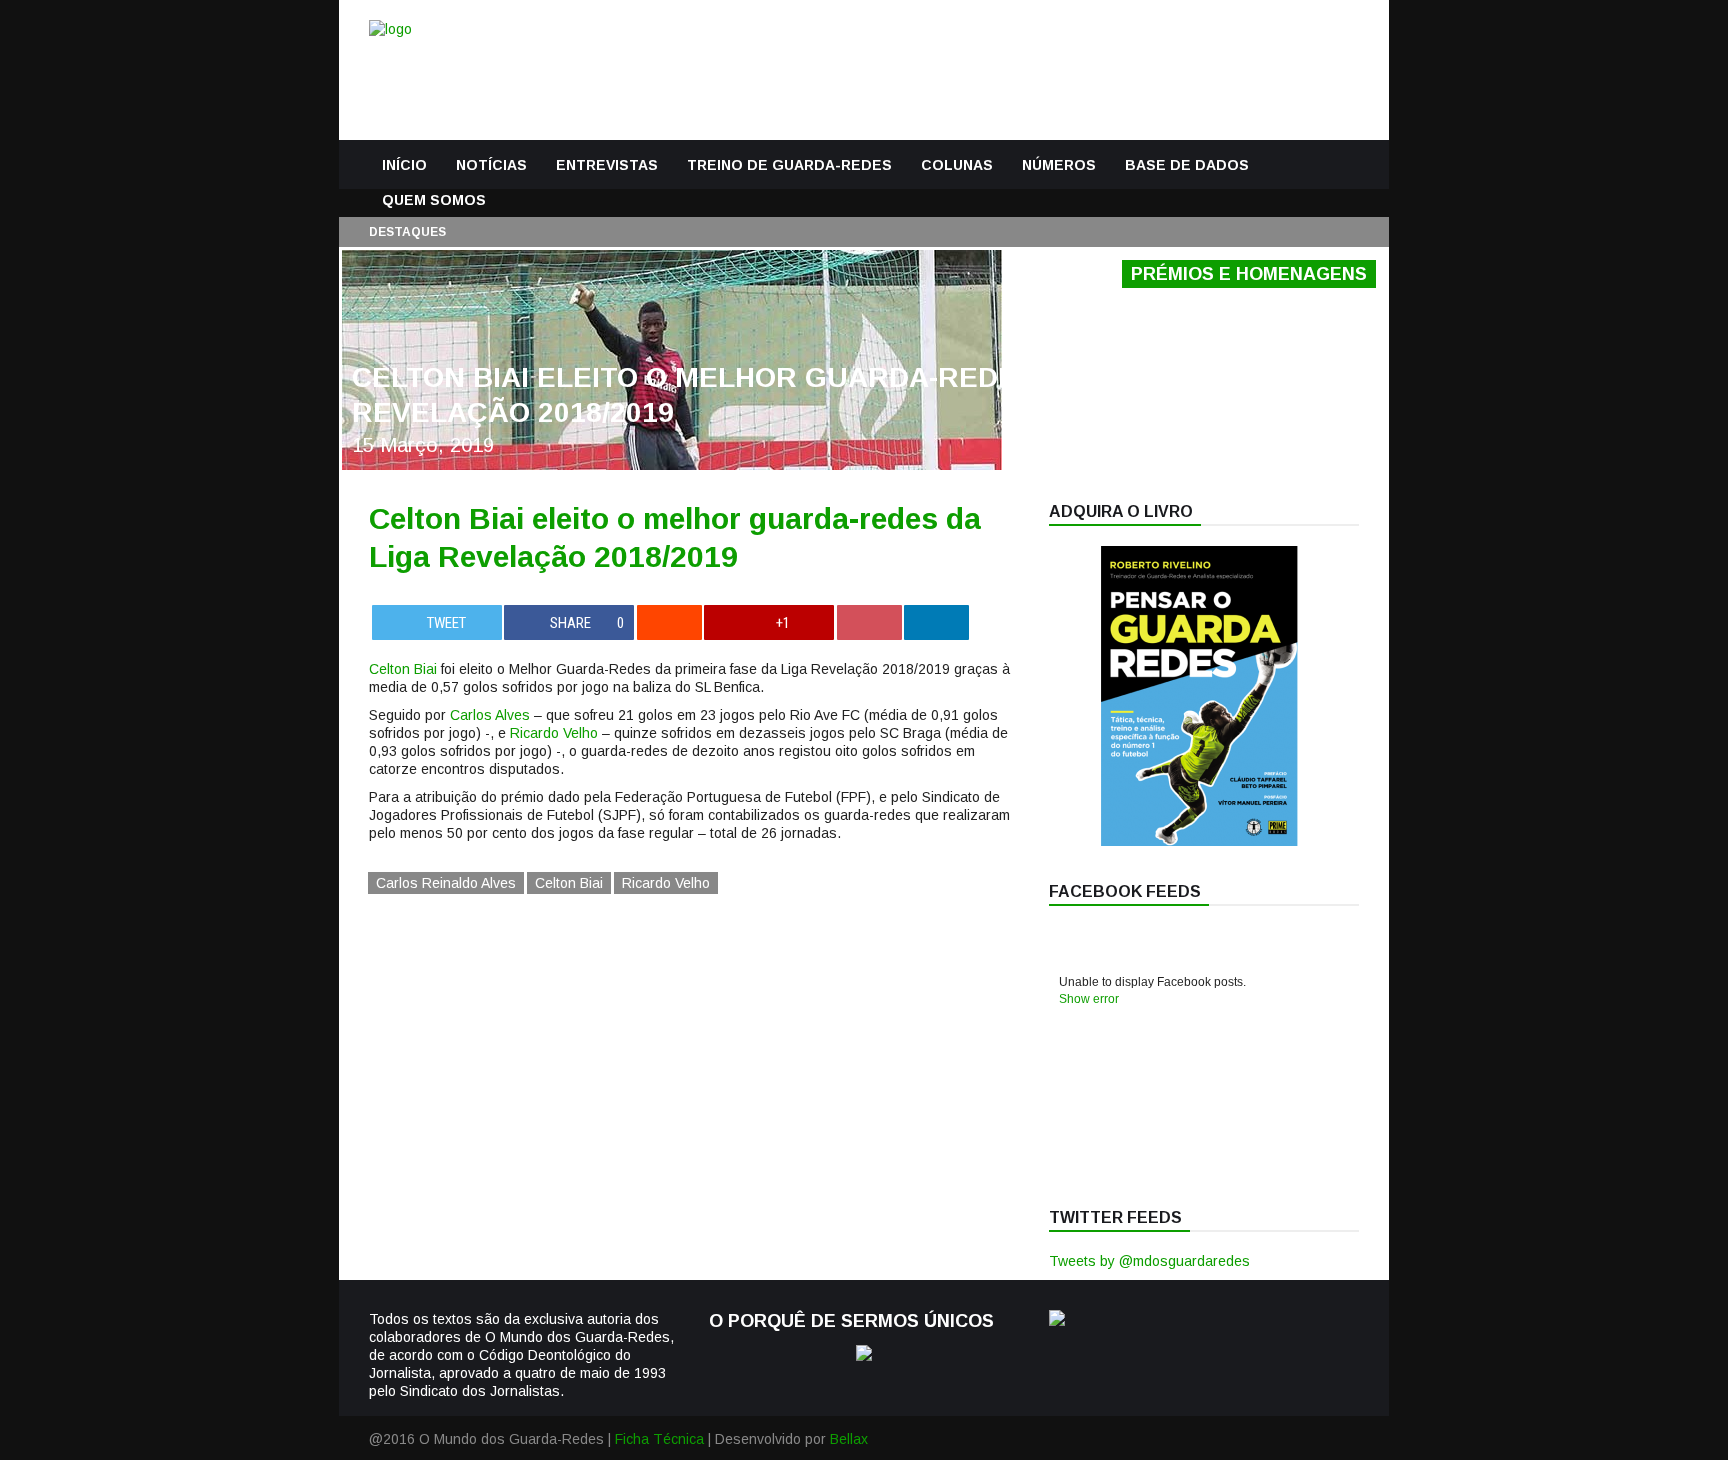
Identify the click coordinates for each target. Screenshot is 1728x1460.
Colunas (957, 165)
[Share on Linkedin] (936, 622)
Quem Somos (434, 200)
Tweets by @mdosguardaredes (1149, 1261)
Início (404, 165)
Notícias (491, 165)
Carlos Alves (490, 715)
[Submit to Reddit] (669, 622)
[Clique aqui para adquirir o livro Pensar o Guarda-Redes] (1199, 841)
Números (1059, 165)
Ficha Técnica (659, 1439)
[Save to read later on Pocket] (869, 622)
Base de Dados (1187, 165)
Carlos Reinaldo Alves (446, 883)
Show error (1089, 999)
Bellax (849, 1439)
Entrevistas (607, 165)
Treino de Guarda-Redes (789, 165)
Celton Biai (403, 669)
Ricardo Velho (554, 733)
